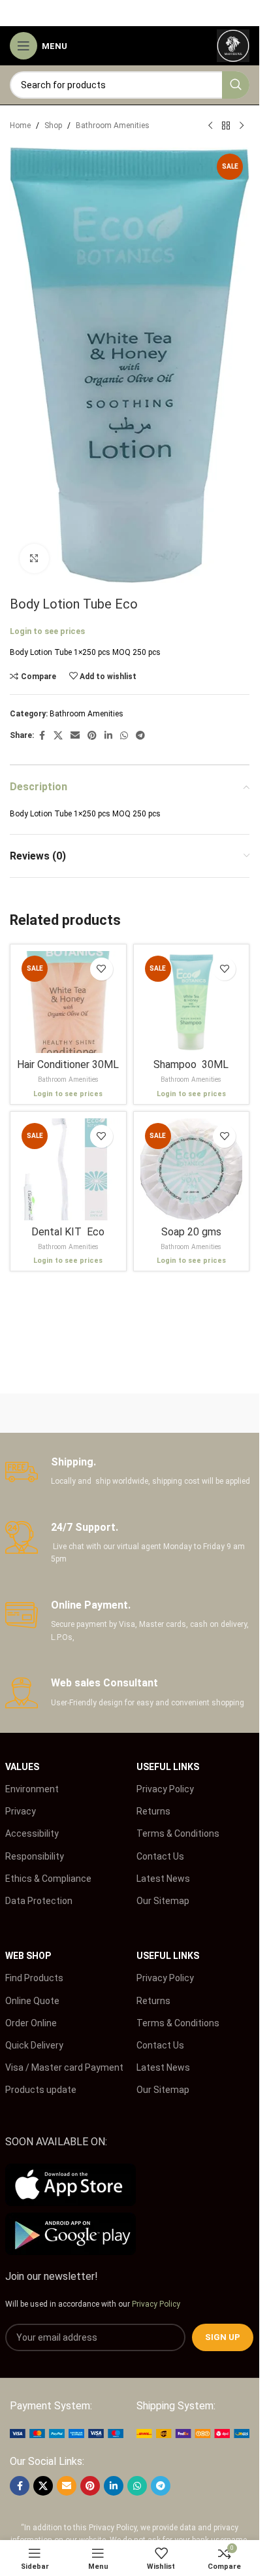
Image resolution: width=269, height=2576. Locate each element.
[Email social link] (75, 736)
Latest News (163, 1879)
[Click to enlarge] (34, 559)
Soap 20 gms (191, 1232)
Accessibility (32, 1833)
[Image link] (67, 2433)
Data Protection (39, 1901)
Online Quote (32, 2001)
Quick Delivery (34, 2045)
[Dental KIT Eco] (68, 1170)
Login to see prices (47, 631)
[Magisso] (192, 1413)
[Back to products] (226, 126)
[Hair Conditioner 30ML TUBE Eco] (68, 1002)
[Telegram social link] (140, 736)
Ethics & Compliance (48, 1879)
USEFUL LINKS (168, 1767)
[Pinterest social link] (92, 736)
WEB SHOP (28, 1956)
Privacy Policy (165, 1789)
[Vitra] (68, 1413)
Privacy (21, 1811)
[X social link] (58, 736)
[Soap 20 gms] (192, 1170)
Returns (153, 1811)
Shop (53, 125)
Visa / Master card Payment (64, 2067)
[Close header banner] (243, 13)
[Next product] (242, 126)
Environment (32, 1789)
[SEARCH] (236, 85)
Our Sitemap (163, 1901)
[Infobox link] (130, 1472)
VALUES (22, 1767)
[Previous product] (210, 126)
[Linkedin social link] (108, 736)
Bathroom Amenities (113, 125)
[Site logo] (233, 45)
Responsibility (35, 1856)
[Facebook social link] (42, 736)
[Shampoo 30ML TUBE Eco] (192, 1002)
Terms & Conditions (178, 1833)
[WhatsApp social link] (124, 736)
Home (20, 125)
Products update (41, 2090)
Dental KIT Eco (68, 1232)
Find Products (34, 1978)
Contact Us (160, 1856)
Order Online (31, 2023)
